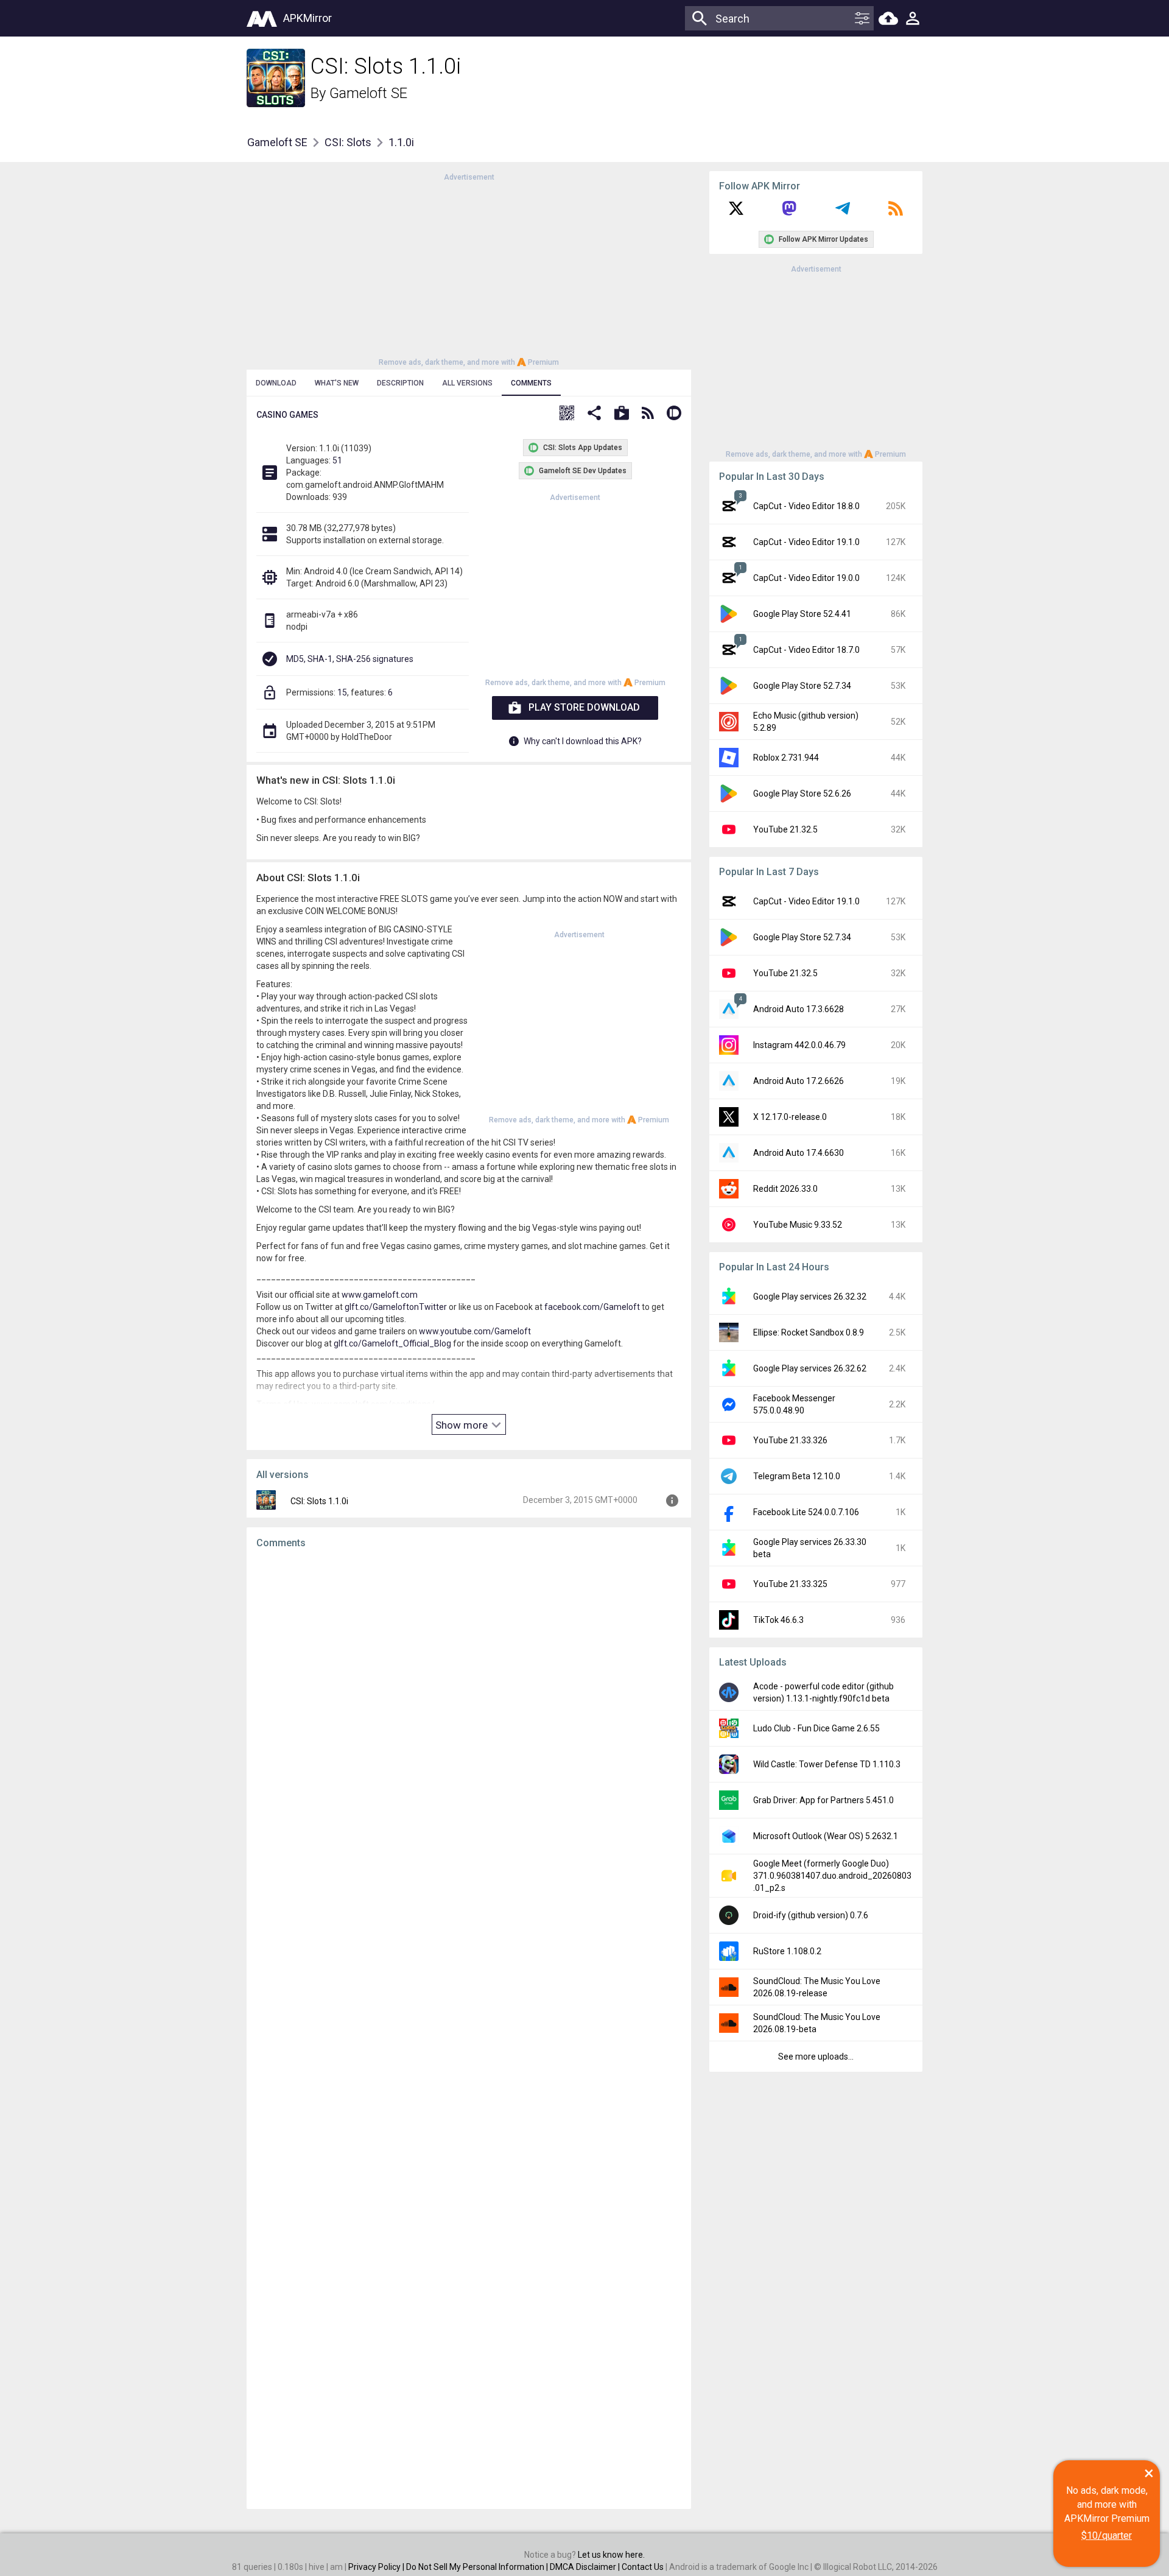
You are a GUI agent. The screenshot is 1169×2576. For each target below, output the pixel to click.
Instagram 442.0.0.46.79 (799, 1045)
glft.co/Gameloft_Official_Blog (392, 1343)
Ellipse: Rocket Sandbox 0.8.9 (809, 1332)
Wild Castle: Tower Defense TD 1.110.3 (827, 1764)
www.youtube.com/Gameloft (475, 1331)
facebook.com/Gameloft (592, 1307)
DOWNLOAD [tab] (276, 383)
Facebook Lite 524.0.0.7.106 (806, 1512)
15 (342, 692)
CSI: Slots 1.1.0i (319, 1501)
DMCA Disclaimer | (586, 2567)
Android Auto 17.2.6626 (799, 1081)
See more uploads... (816, 2057)
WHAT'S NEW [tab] (337, 383)
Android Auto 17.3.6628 (799, 1009)
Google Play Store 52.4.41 (802, 614)
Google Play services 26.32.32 (810, 1297)
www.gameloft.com (380, 1295)
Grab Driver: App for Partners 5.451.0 (823, 1800)
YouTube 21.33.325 (790, 1584)
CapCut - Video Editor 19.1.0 (806, 542)
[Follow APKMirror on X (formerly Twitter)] (736, 213)
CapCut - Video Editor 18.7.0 (806, 650)
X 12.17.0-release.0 (790, 1117)
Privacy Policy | (377, 2567)
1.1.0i (401, 142)
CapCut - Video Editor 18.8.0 (806, 506)
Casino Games (287, 415)
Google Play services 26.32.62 (810, 1368)
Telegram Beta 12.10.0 (797, 1476)
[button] (567, 414)
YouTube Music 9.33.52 (798, 1225)
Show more (463, 1425)
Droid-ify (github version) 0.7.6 (811, 1915)
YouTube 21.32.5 (785, 829)
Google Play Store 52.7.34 (802, 686)
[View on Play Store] (622, 414)
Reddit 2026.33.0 (785, 1189)
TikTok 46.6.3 (778, 1620)
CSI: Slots (348, 142)
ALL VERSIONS (467, 383)
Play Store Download (584, 707)
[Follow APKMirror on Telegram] (843, 213)
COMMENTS (531, 383)
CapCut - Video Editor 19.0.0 (806, 578)
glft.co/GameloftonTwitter (396, 1307)
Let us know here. (611, 2555)
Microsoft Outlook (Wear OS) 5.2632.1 (826, 1836)
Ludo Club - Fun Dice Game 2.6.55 (816, 1728)
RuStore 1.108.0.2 (787, 1951)
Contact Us (643, 2567)
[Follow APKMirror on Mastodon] (789, 213)
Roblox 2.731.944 (786, 758)
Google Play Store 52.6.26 (802, 794)
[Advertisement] (469, 269)
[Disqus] (469, 2029)
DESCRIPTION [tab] (400, 383)
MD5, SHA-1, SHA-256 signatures (350, 659)
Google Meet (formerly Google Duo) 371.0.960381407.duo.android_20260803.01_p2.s (832, 1876)
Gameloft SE (368, 93)
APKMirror (307, 18)
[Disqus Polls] (469, 1712)
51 (337, 460)
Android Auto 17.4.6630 (799, 1153)
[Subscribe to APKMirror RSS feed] (896, 213)
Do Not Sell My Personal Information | (478, 2567)
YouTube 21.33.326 (790, 1440)
